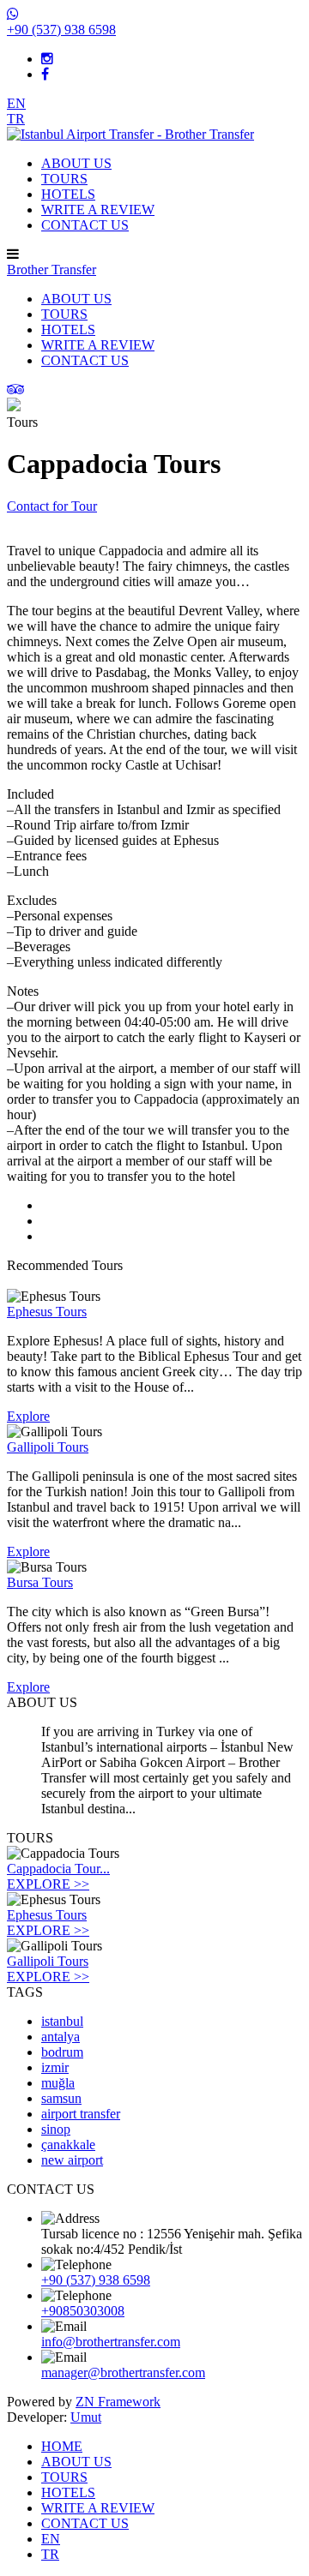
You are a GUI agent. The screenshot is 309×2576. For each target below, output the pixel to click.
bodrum (62, 2052)
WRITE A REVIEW (98, 210)
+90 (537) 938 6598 (96, 2280)
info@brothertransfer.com (111, 2342)
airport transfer (81, 2114)
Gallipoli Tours (48, 1961)
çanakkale (68, 2145)
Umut (86, 2417)
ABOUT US (76, 163)
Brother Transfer (51, 270)
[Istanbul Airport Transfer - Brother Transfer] (130, 134)
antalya (61, 2037)
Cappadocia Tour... (58, 1869)
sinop (56, 2129)
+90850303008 (83, 2311)
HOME (62, 2446)
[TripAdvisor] (16, 389)
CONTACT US (85, 225)
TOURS (64, 179)
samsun (61, 2098)
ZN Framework (118, 2402)
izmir (55, 2067)
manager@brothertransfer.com (123, 2372)
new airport (72, 2160)
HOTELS (68, 194)
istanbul (62, 2021)
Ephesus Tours (47, 1915)
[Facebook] (45, 74)
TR (16, 119)
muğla (58, 2083)
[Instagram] (47, 59)
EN (16, 103)
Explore (28, 1416)
